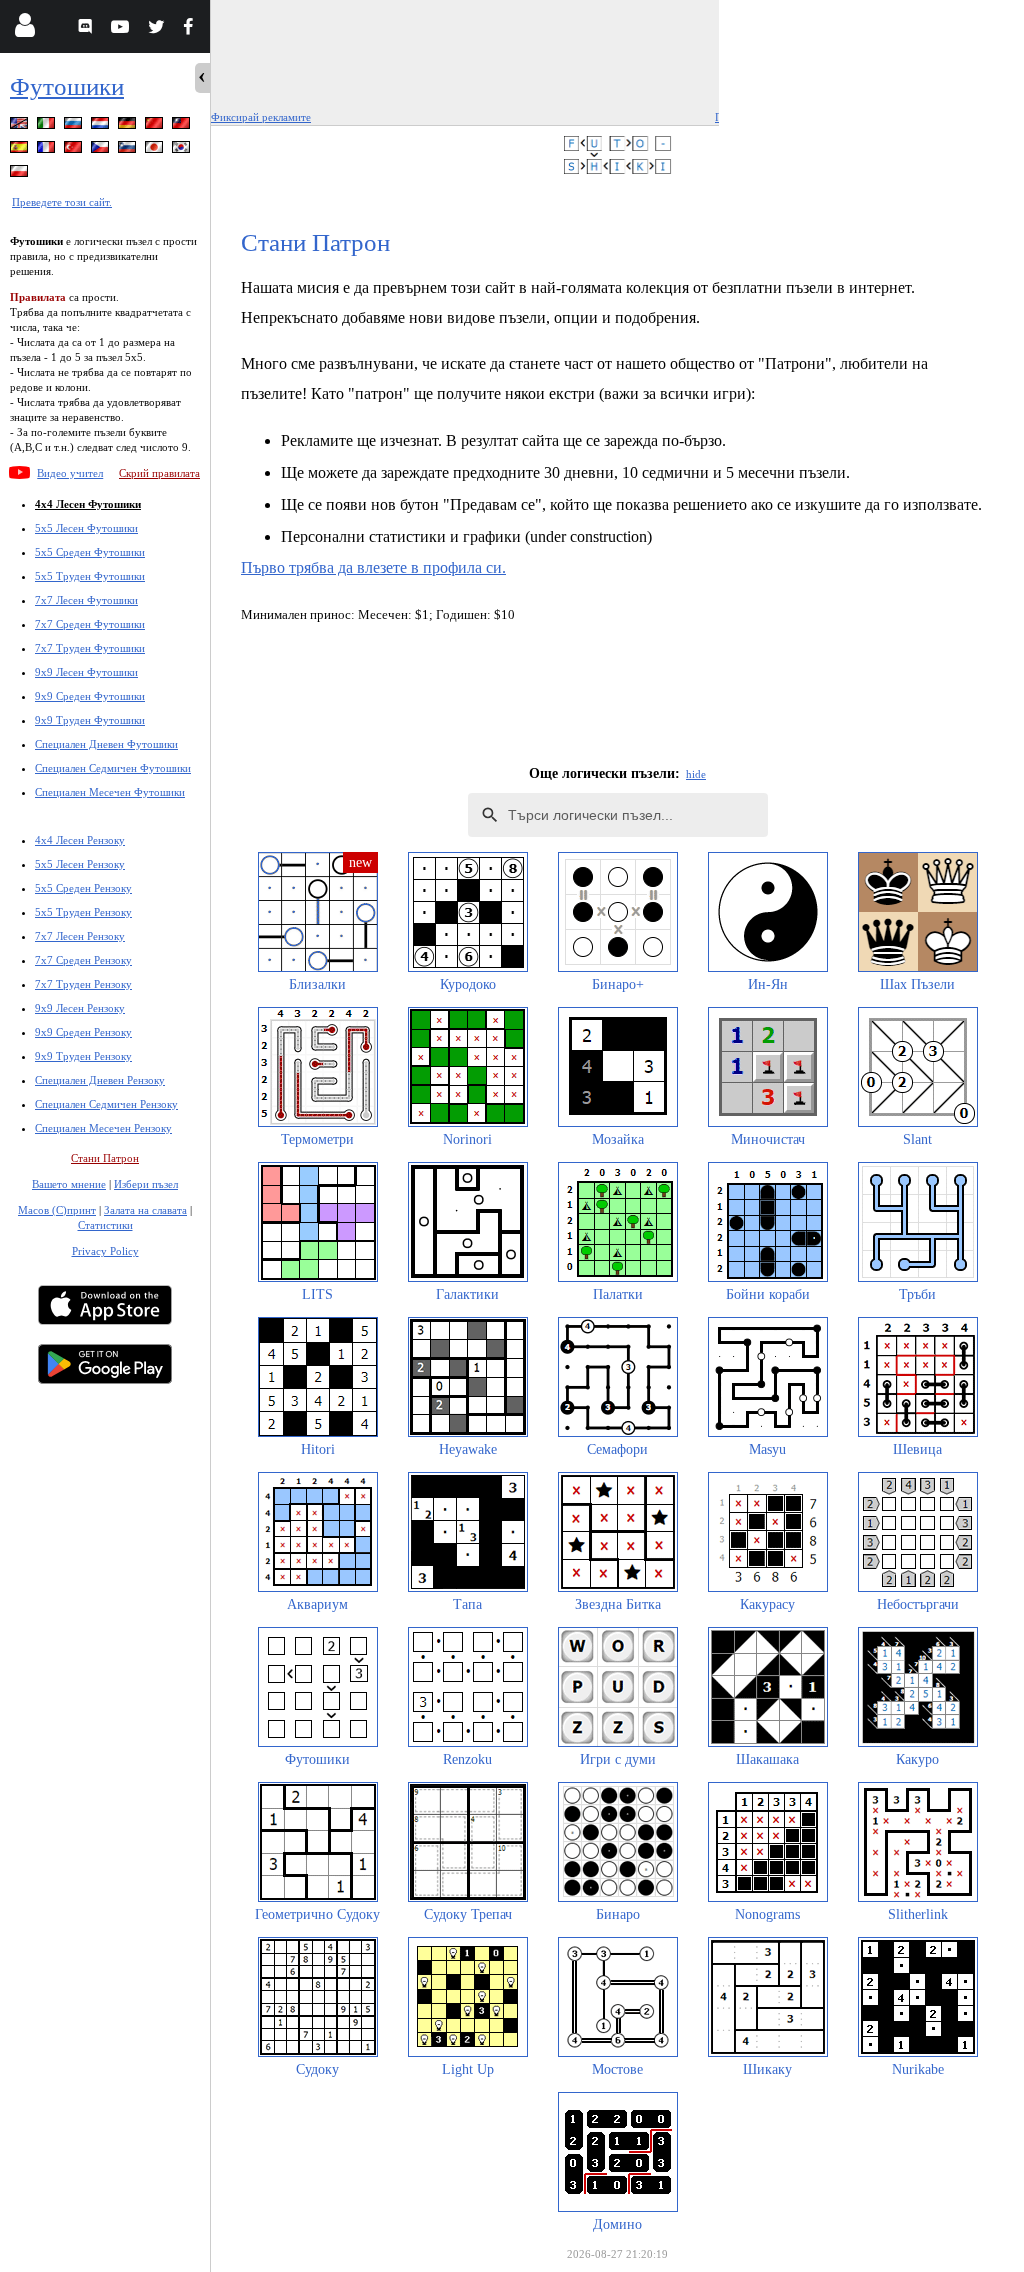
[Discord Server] (87, 29)
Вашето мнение (69, 1184)
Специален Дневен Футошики (106, 744)
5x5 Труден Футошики (90, 576)
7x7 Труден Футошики (90, 648)
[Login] (24, 29)
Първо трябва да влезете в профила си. (373, 567)
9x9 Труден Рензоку (83, 1056)
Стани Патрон (105, 1158)
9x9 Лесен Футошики (86, 672)
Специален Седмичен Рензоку (106, 1104)
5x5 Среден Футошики (90, 552)
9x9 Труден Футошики (90, 720)
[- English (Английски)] (21, 126)
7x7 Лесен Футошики (86, 600)
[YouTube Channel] (122, 29)
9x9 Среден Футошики (90, 696)
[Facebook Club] (192, 29)
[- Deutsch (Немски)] (129, 126)
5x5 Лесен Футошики (86, 528)
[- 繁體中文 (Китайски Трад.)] (183, 126)
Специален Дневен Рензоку (100, 1080)
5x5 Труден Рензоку (83, 912)
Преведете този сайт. (62, 202)
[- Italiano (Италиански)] (48, 126)
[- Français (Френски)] (48, 150)
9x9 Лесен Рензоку (80, 1008)
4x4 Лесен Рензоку (80, 840)
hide (696, 774)
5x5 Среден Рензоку (83, 888)
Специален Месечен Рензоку (103, 1128)
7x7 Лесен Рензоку (80, 936)
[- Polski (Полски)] (21, 174)
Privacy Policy (105, 1251)
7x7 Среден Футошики (90, 624)
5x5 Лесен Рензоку (80, 864)
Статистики (105, 1225)
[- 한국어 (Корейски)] (183, 150)
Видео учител (70, 473)
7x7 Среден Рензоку (83, 960)
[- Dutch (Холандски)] (102, 126)
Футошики (67, 86)
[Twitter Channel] (157, 29)
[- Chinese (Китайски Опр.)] (156, 126)
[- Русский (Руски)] (75, 126)
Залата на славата (145, 1210)
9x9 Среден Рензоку (83, 1032)
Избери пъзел (146, 1184)
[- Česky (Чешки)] (102, 150)
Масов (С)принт (57, 1210)
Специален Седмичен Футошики (113, 768)
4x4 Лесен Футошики (88, 504)
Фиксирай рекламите (261, 117)
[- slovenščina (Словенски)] (129, 150)
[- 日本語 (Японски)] (156, 150)
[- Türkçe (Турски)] (75, 150)
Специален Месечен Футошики (110, 792)
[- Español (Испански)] (21, 150)
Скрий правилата (159, 473)
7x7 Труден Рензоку (83, 984)
